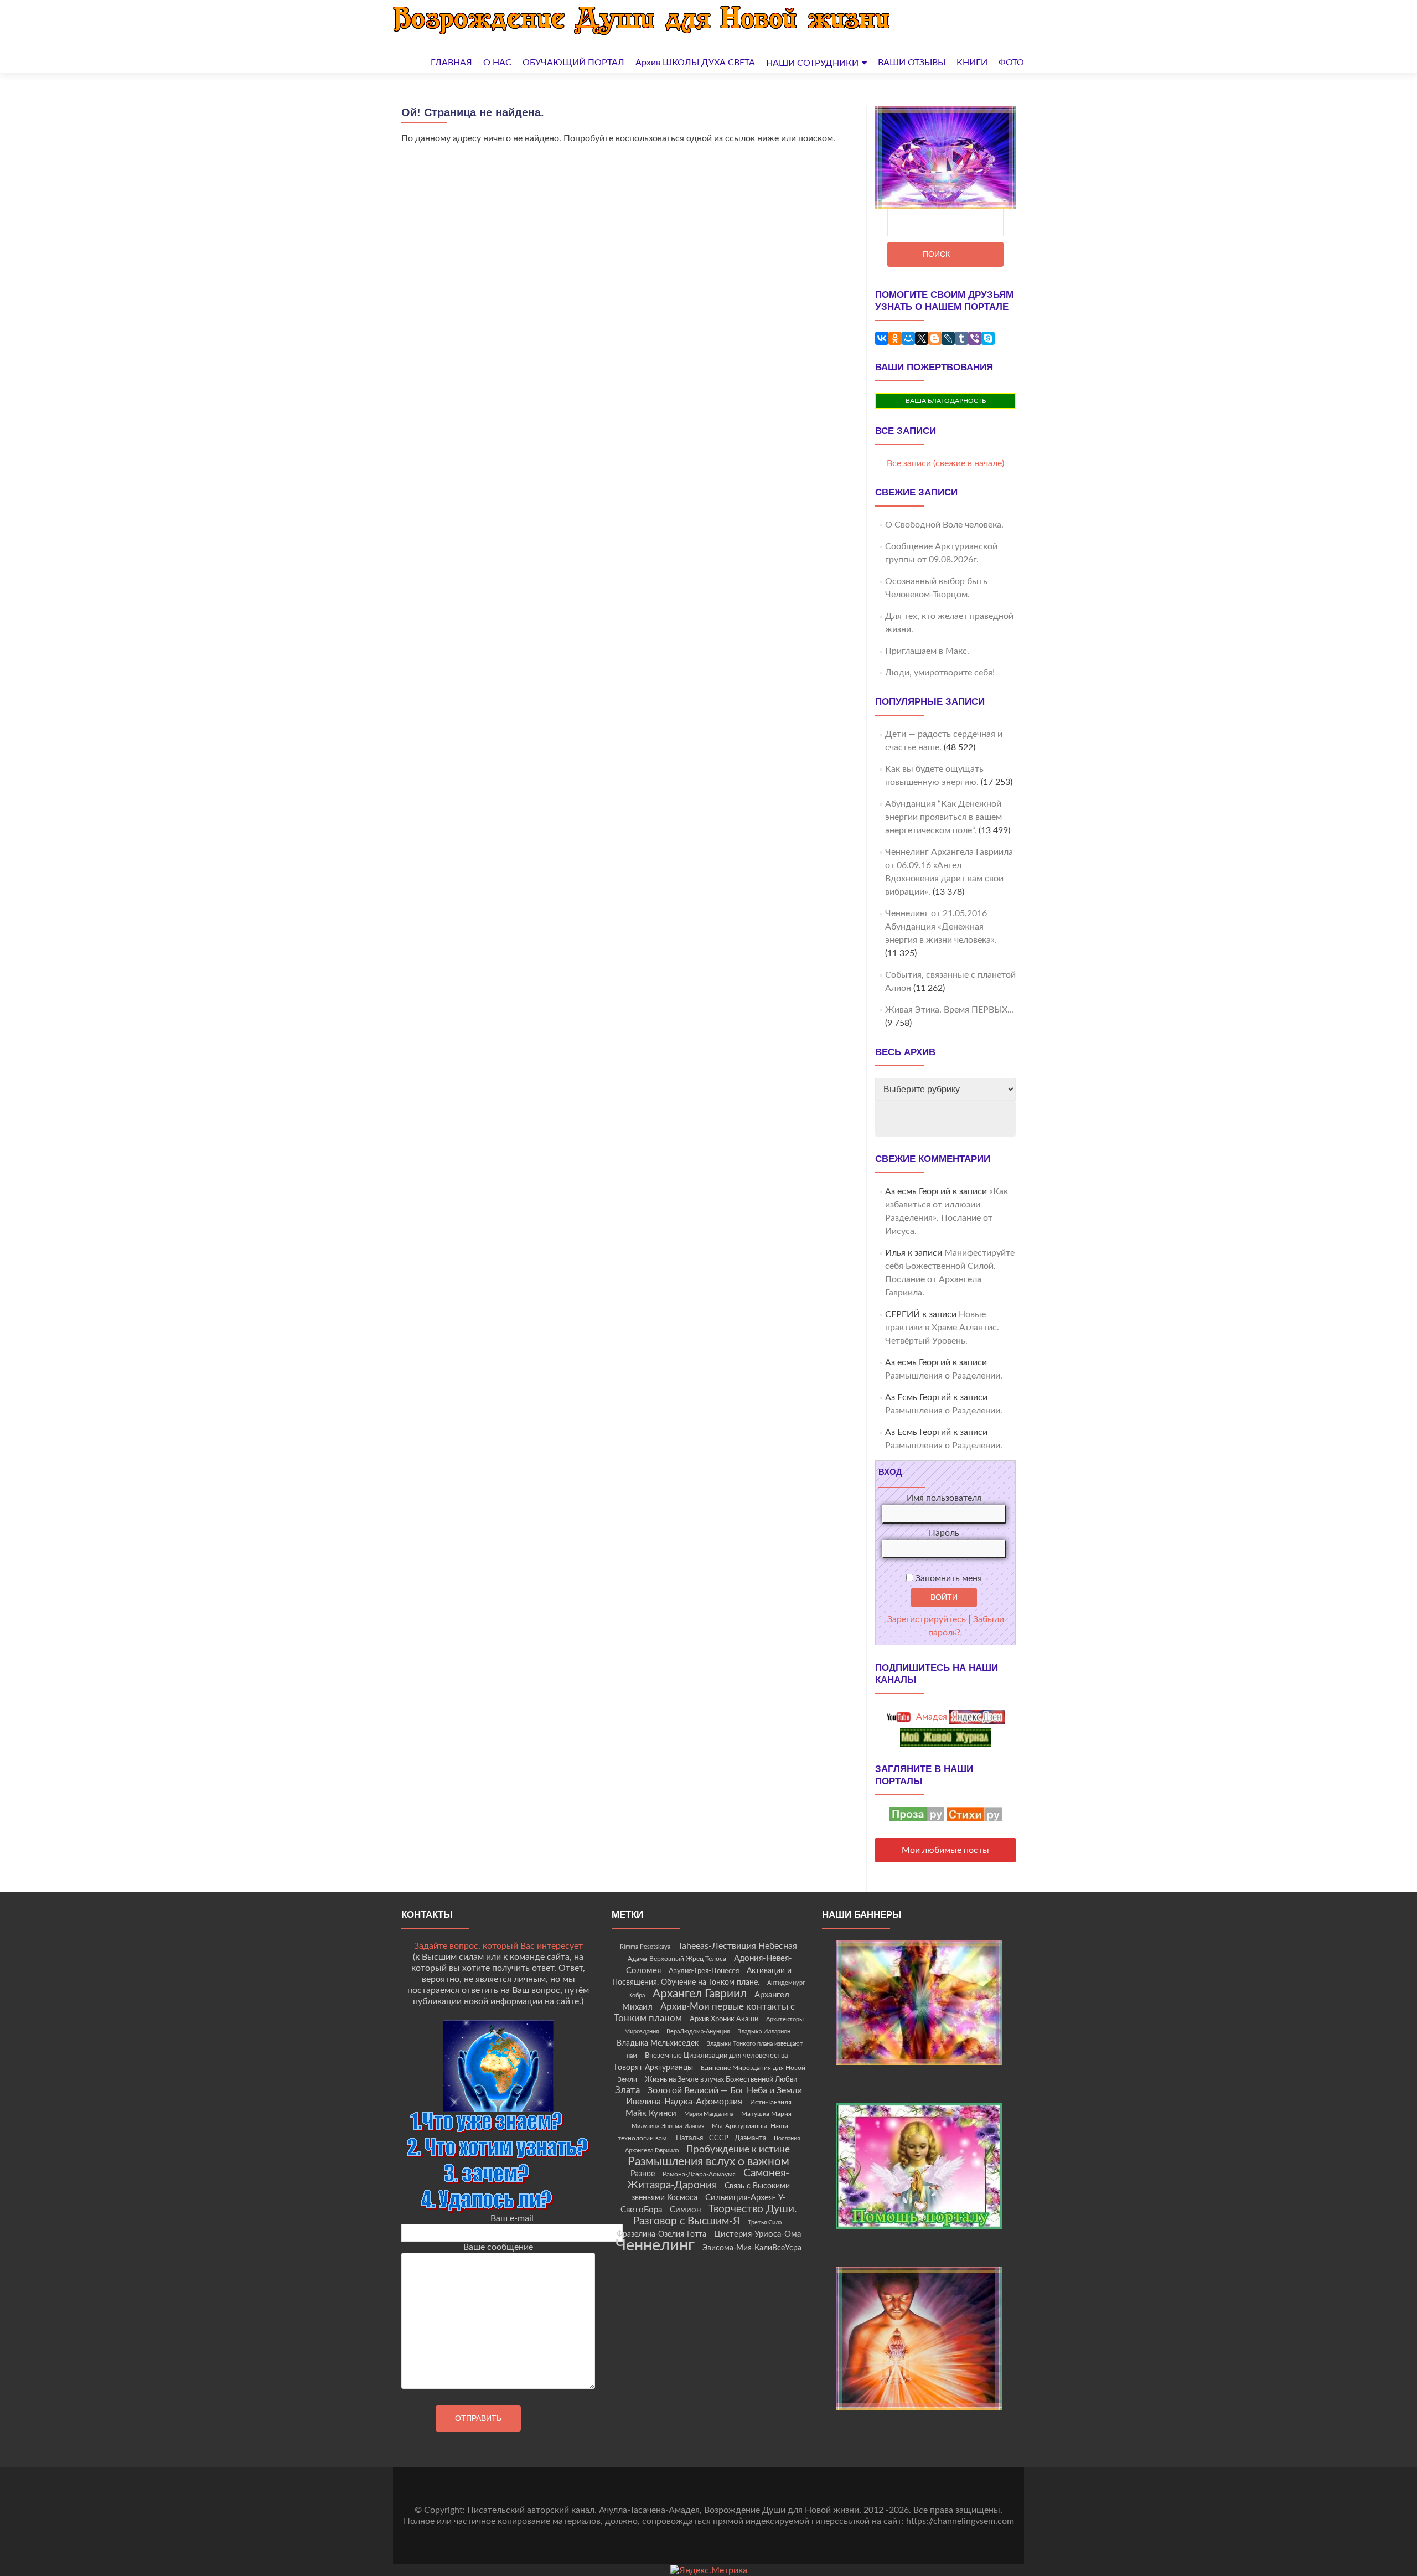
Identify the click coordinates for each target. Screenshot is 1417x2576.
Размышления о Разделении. (944, 1376)
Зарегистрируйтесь (927, 1619)
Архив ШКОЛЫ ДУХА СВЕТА (695, 63)
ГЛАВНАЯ (451, 63)
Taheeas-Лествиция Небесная (738, 1946)
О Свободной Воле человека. (944, 525)
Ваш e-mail (512, 2218)
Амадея (930, 1717)
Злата (627, 2090)
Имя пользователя (944, 1498)
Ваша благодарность (946, 401)
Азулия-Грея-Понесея (704, 1971)
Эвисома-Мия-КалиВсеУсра (752, 2248)
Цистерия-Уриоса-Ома (757, 2234)
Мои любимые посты (945, 1850)
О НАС (497, 63)
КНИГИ (972, 63)
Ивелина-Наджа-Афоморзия (684, 2102)
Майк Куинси (651, 2113)
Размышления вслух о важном (708, 2162)
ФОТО (1011, 63)
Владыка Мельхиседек (658, 2043)
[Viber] (975, 338)
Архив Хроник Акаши (724, 2019)
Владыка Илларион (764, 2032)
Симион (685, 2210)
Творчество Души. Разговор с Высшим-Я (715, 2215)
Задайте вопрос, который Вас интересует (498, 1946)
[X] (922, 338)
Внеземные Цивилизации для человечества (716, 2056)
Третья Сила (765, 2223)
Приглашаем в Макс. (927, 651)
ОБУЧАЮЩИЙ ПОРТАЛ (573, 63)
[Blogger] (935, 338)
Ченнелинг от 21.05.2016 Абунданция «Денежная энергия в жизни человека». (941, 927)
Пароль (944, 1533)
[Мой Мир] (908, 338)
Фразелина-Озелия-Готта (661, 2234)
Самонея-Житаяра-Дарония (708, 2179)
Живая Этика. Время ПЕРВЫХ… (950, 1010)
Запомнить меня (948, 1578)
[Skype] (988, 338)
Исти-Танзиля (771, 2102)
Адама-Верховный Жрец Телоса (677, 1959)
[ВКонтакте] (882, 338)
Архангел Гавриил (700, 1994)
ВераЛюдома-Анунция (698, 2032)
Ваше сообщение (498, 2247)
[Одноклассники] (895, 338)
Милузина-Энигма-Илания (668, 2126)
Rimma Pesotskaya (645, 1947)
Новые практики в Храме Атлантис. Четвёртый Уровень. (942, 1328)
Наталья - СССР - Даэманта (721, 2138)
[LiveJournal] (948, 338)
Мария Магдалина (709, 2114)
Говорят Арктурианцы (654, 2068)
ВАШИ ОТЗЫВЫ (912, 63)
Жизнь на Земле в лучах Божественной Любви (721, 2079)
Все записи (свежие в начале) (945, 463)
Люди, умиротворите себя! (940, 673)
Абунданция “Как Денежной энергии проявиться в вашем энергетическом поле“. (943, 817)
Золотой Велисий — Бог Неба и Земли (725, 2090)
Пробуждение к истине (738, 2149)
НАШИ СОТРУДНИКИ (812, 63)
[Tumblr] (961, 338)
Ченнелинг (655, 2245)
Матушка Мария (766, 2114)
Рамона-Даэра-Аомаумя (699, 2174)
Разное (643, 2174)
